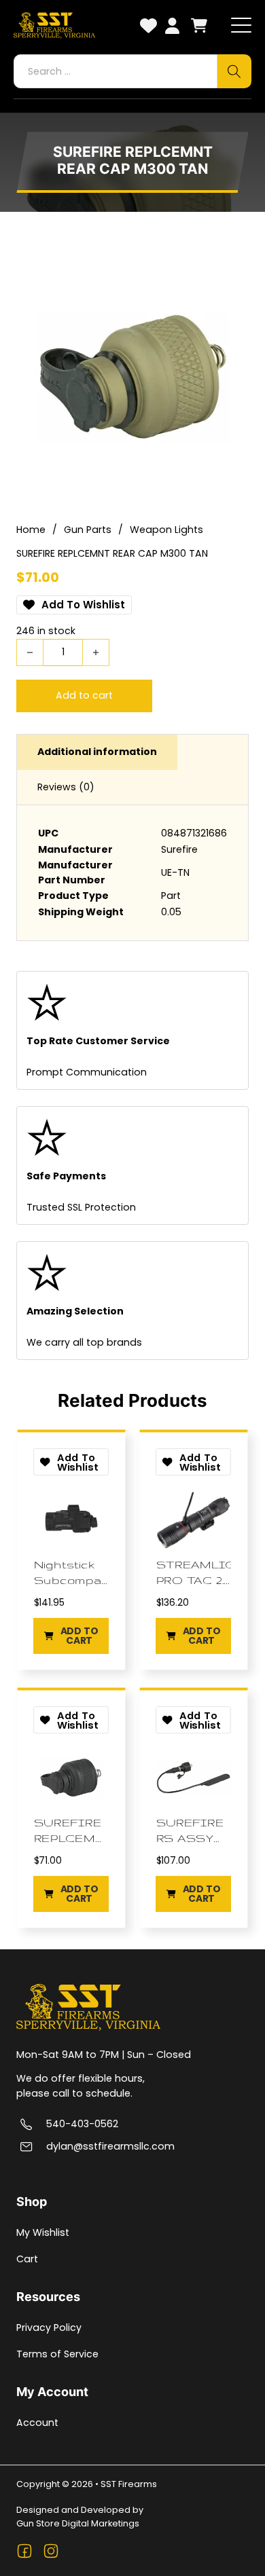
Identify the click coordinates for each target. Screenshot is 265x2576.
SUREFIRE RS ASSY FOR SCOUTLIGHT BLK (194, 1830)
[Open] (241, 26)
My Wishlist (43, 2232)
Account (37, 2423)
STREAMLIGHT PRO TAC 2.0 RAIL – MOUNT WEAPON (194, 1573)
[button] (72, 1636)
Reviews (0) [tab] (66, 787)
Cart (27, 2259)
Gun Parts (88, 530)
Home (31, 530)
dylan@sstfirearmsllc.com (110, 2147)
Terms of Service (57, 2354)
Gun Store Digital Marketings (78, 2523)
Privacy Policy (49, 2327)
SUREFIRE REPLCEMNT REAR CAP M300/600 (72, 1830)
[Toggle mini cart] (199, 25)
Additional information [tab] (97, 752)
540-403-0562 (82, 2124)
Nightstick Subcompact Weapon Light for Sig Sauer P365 (72, 1573)
